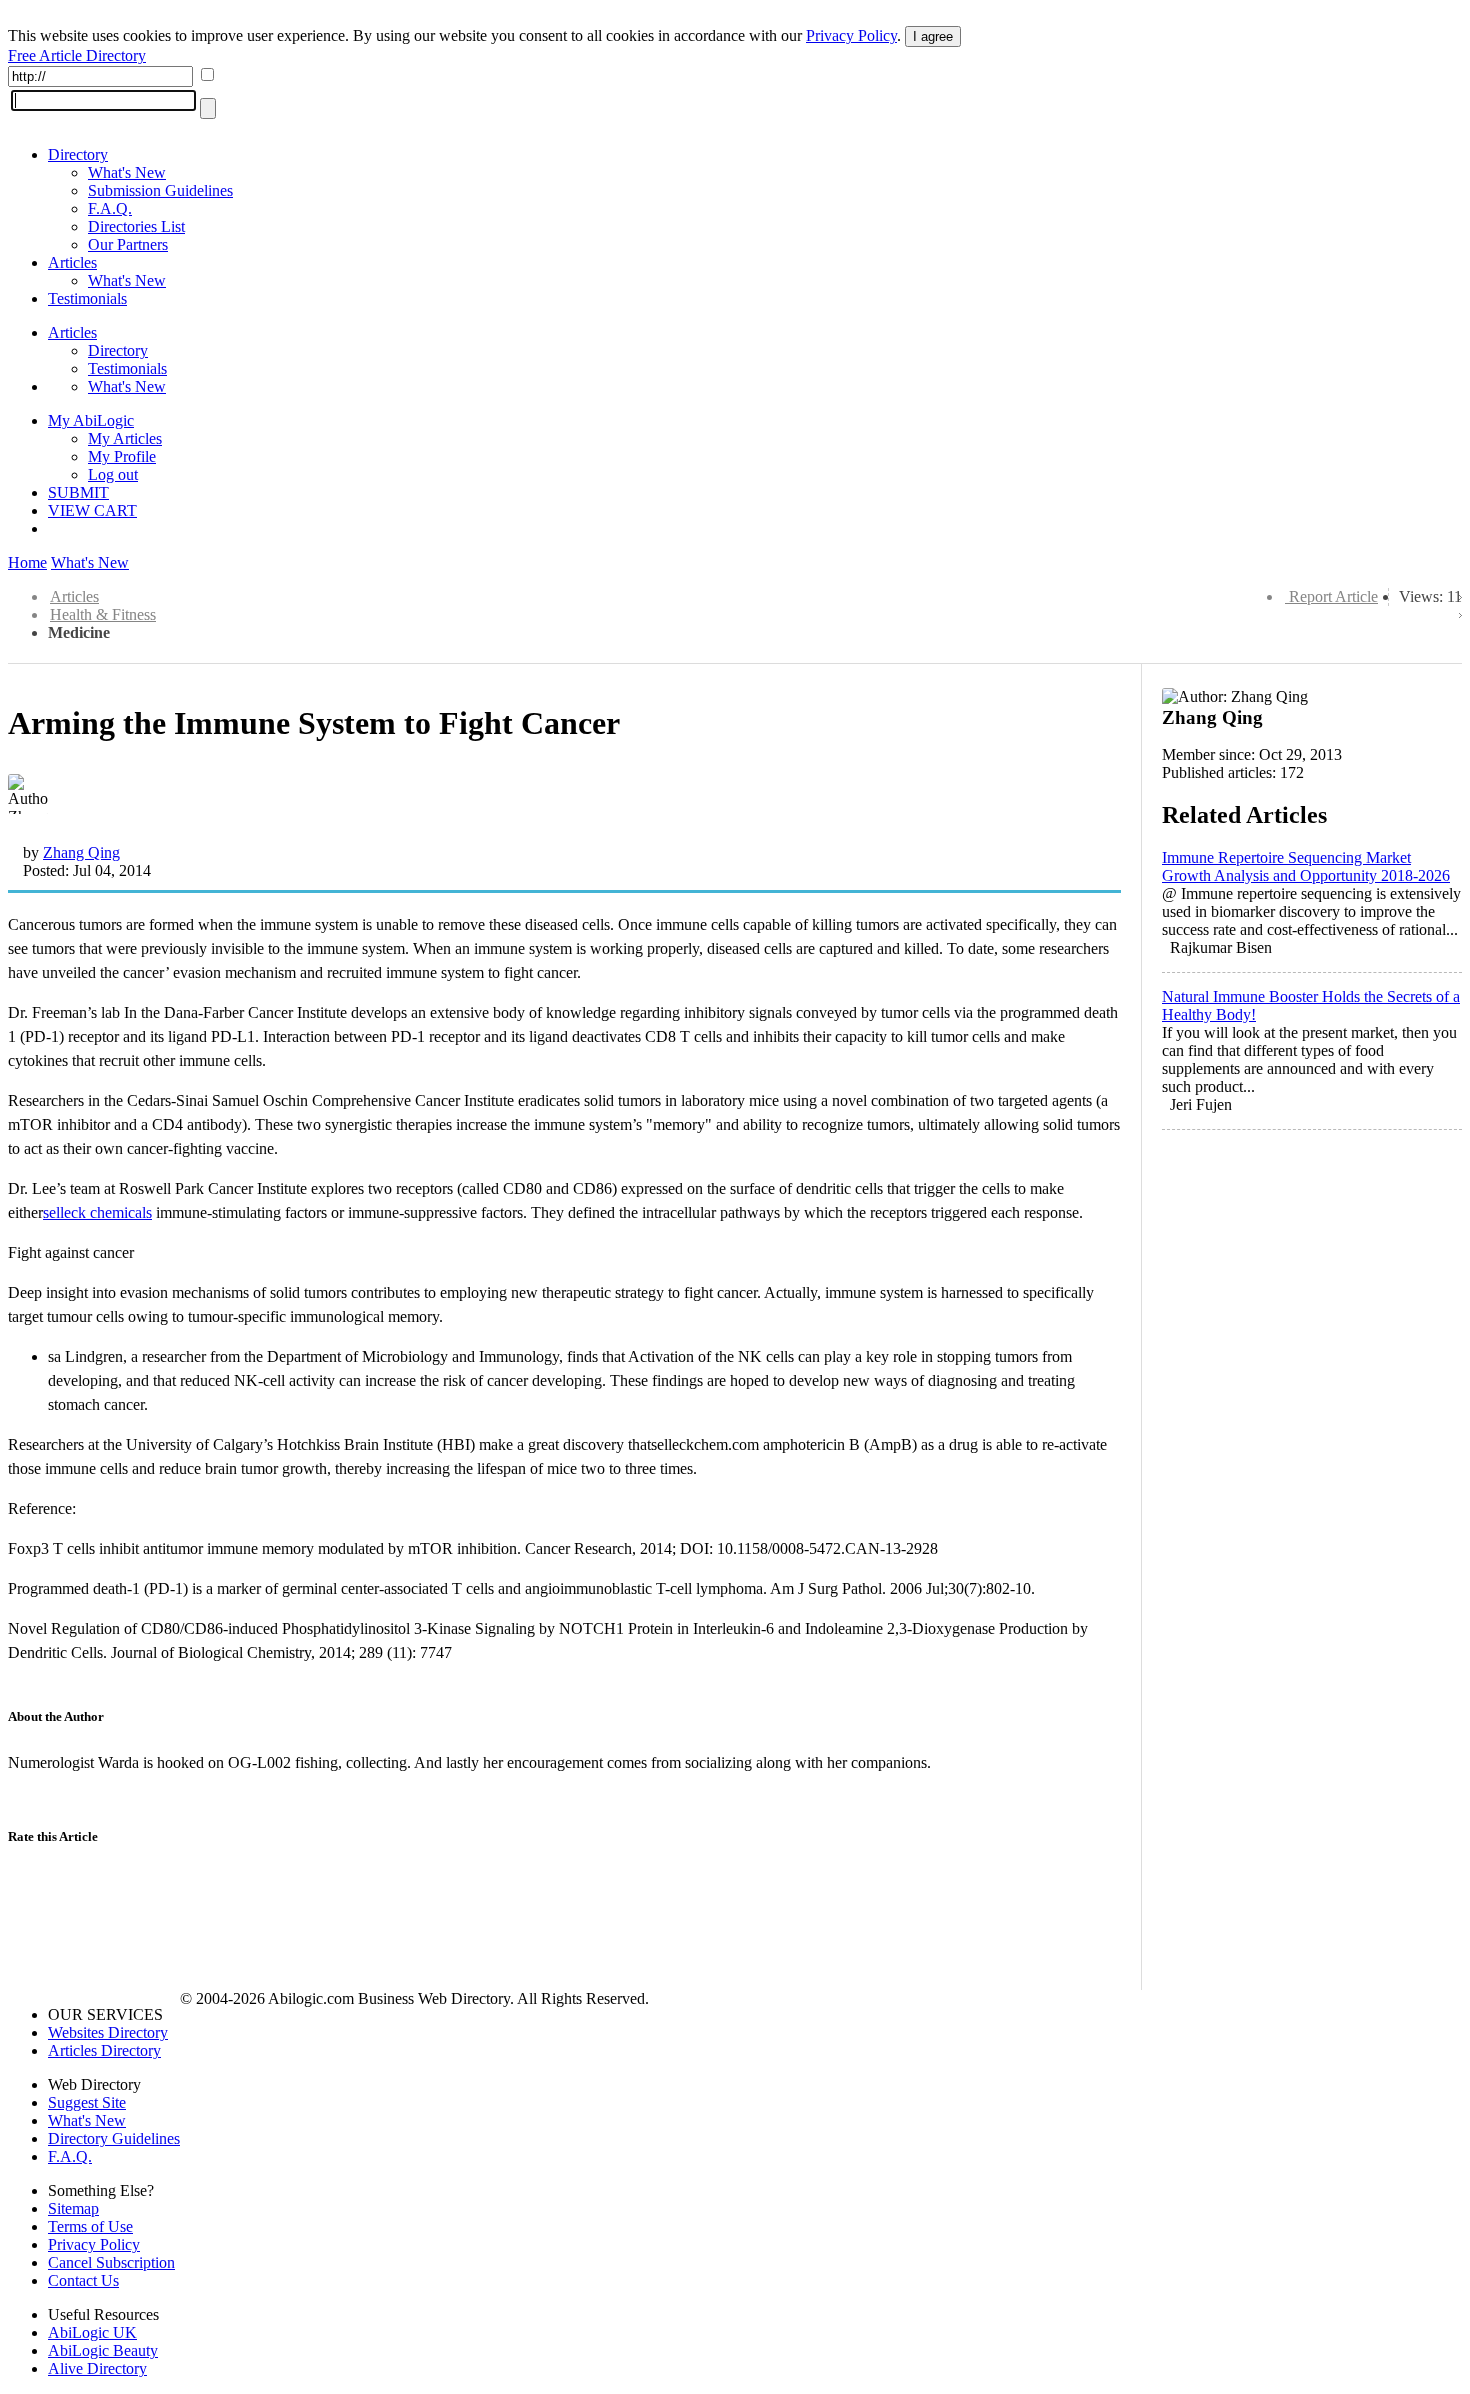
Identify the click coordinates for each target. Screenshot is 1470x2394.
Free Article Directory (77, 55)
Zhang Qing (81, 852)
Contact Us (83, 2280)
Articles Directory (104, 2050)
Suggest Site (87, 2102)
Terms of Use (90, 2226)
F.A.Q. (110, 208)
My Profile (122, 456)
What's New (127, 172)
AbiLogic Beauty (103, 2350)
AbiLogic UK (92, 2332)
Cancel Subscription (111, 2262)
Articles (72, 262)
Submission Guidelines (160, 190)
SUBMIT (78, 492)
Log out (113, 474)
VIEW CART (92, 510)
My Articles (125, 438)
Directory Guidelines (114, 2138)
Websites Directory (108, 2032)
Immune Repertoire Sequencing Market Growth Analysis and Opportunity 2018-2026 (1306, 866)
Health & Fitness (103, 614)
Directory (78, 154)
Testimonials (87, 298)
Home (27, 562)
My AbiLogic (91, 420)
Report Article (1333, 596)
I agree (933, 36)
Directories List (136, 226)
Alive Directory (97, 2368)
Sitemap (73, 2208)
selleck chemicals (97, 1212)
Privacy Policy (851, 35)
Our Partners (128, 244)
